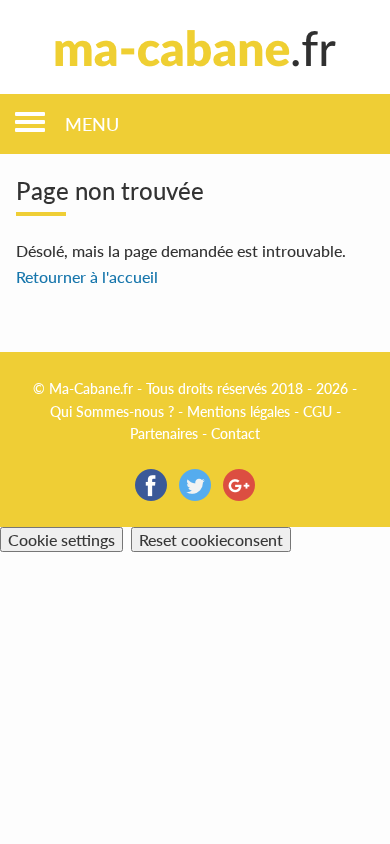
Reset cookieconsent (211, 539)
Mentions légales (238, 411)
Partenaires (164, 433)
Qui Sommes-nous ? (112, 411)
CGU (317, 411)
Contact (235, 433)
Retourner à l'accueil (87, 276)
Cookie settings (61, 539)
